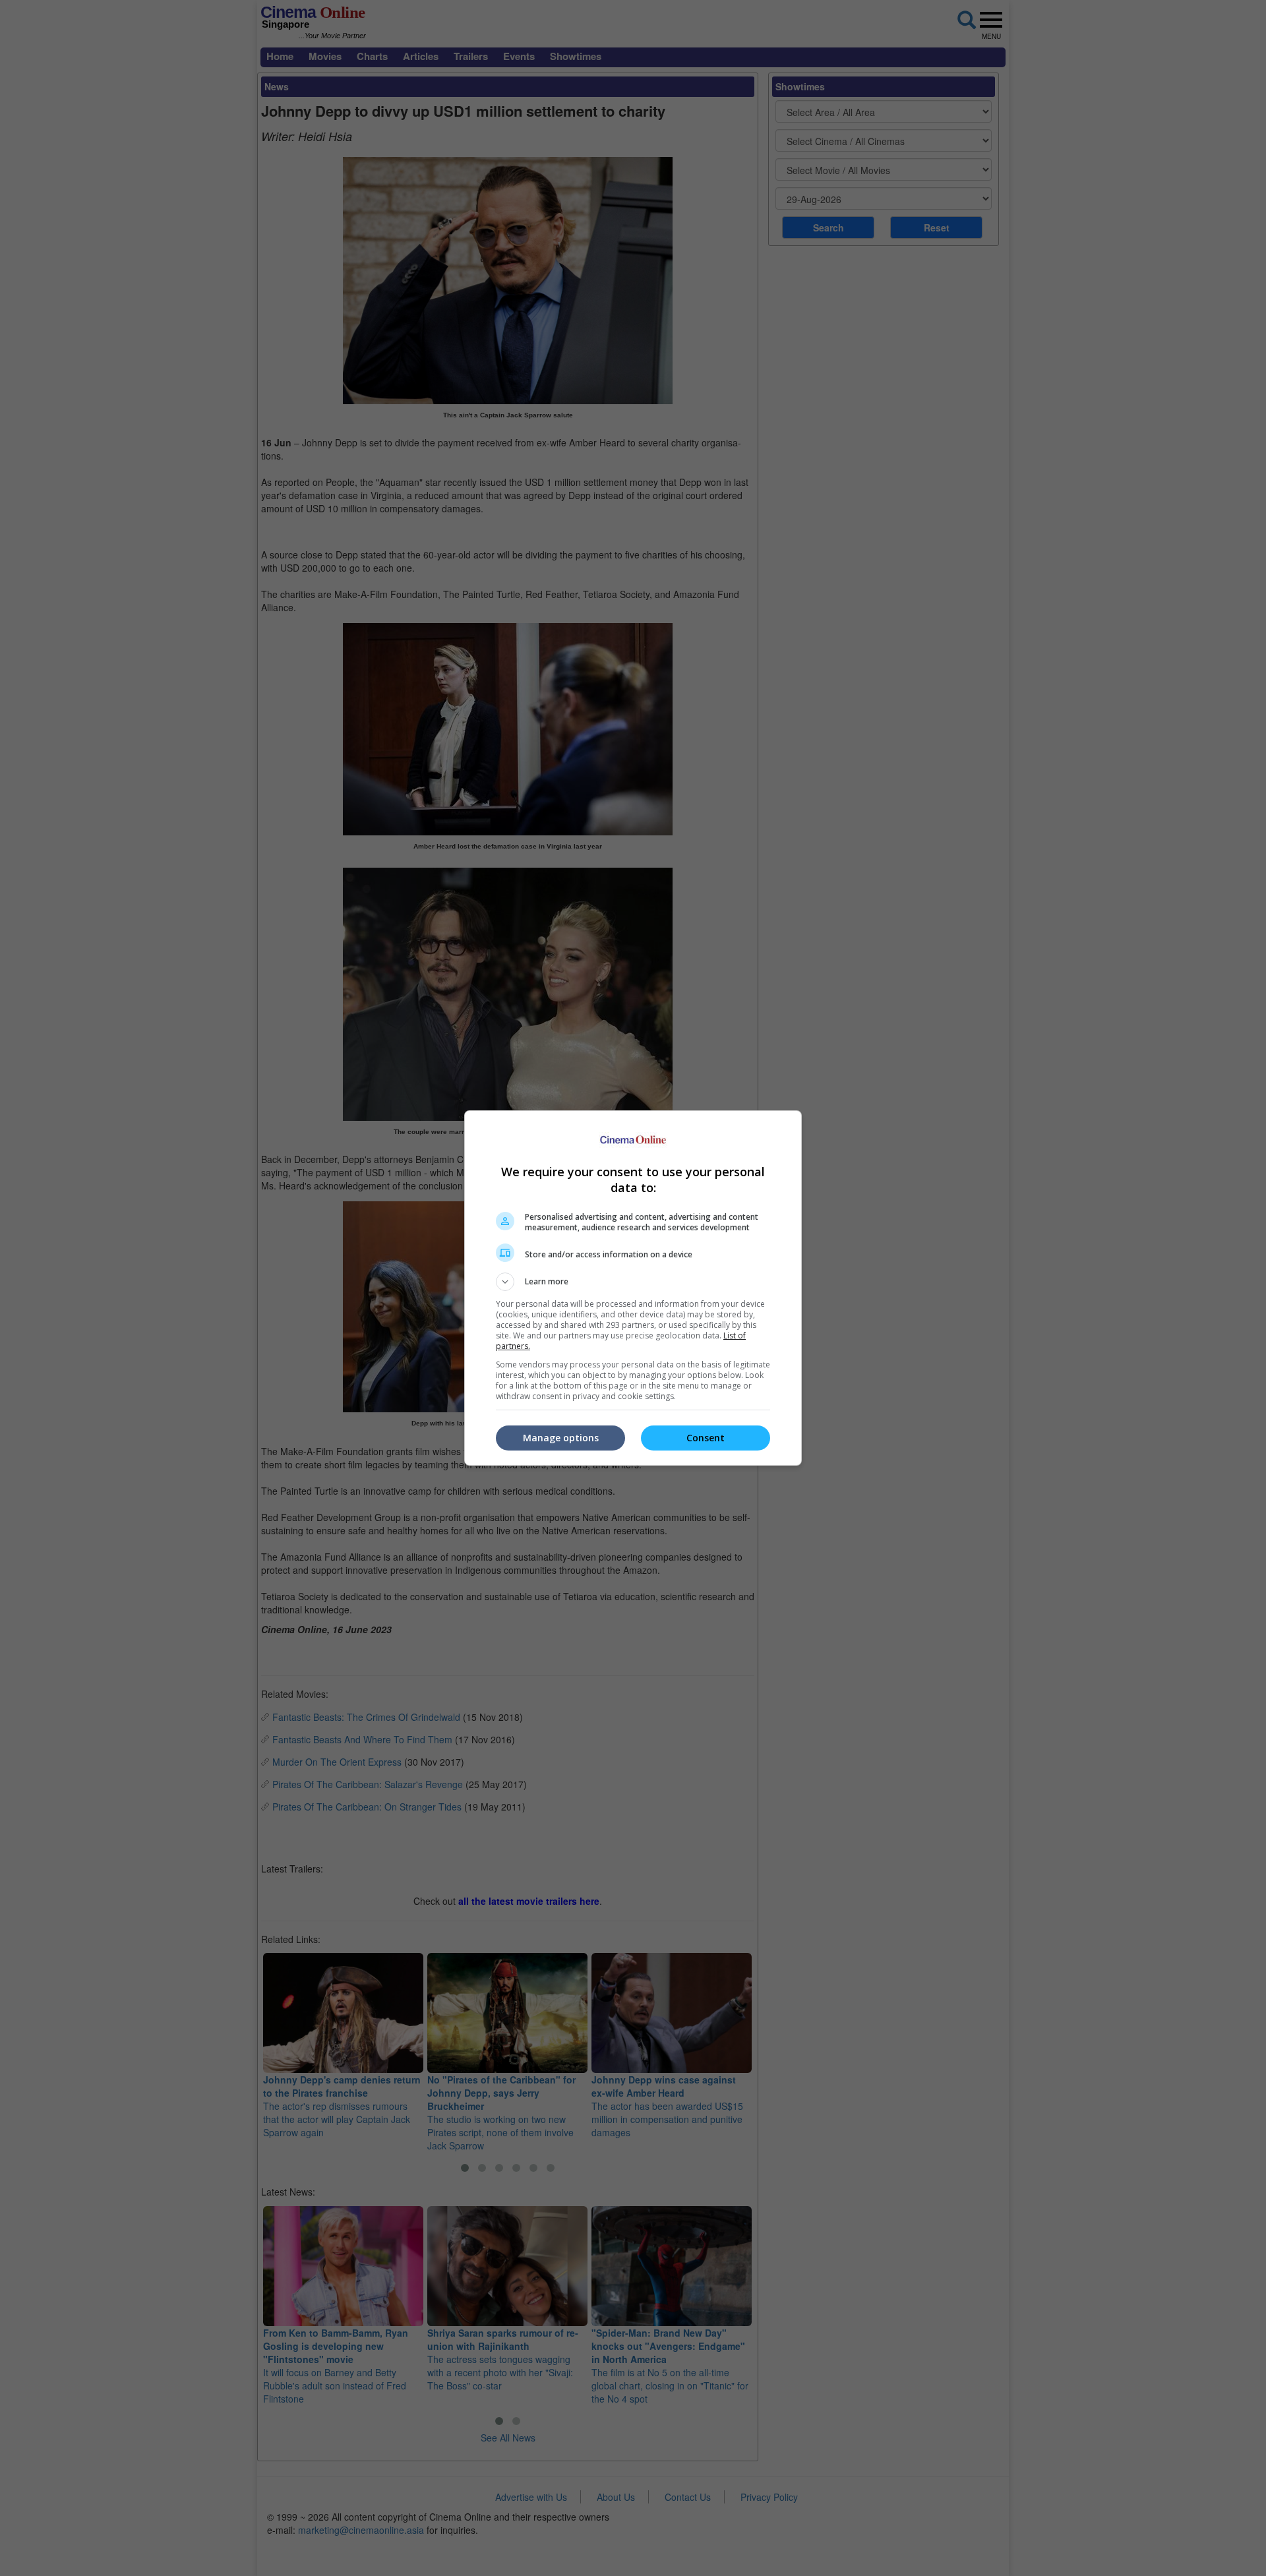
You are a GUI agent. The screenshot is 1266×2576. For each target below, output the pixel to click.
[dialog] (633, 1288)
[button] (633, 1282)
